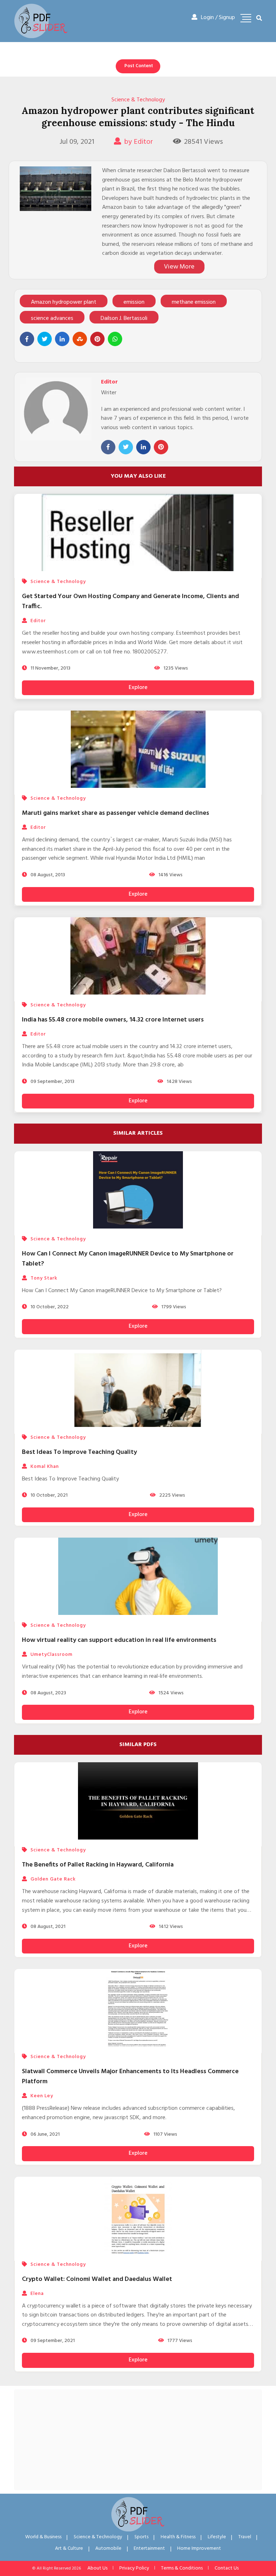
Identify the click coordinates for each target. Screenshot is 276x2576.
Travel (245, 2537)
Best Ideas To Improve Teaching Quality (79, 1452)
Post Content (139, 66)
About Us (97, 2568)
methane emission (194, 302)
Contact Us (227, 2568)
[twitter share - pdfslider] (45, 339)
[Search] (259, 19)
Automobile (108, 2549)
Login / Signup (218, 18)
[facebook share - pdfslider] (27, 339)
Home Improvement (199, 2549)
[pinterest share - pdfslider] (97, 339)
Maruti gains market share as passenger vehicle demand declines (116, 813)
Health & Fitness (178, 2537)
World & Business (43, 2537)
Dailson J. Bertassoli (124, 318)
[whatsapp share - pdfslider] (115, 339)
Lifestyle (217, 2537)
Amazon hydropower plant (64, 302)
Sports (141, 2537)
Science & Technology (138, 100)
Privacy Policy (134, 2568)
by (139, 142)
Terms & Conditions (182, 2568)
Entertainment (149, 2549)
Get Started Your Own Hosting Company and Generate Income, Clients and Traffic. (130, 601)
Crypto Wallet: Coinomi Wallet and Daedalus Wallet (97, 2279)
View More (179, 267)
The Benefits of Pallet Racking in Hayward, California (98, 1865)
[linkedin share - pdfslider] (62, 339)
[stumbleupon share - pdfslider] (80, 339)
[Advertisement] (138, 2440)
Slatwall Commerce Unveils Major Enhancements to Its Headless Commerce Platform (130, 2077)
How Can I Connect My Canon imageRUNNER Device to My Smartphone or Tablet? (128, 1259)
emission (134, 302)
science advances (52, 318)
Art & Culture (69, 2549)
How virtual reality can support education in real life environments (119, 1640)
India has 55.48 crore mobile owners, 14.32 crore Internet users (113, 1020)
